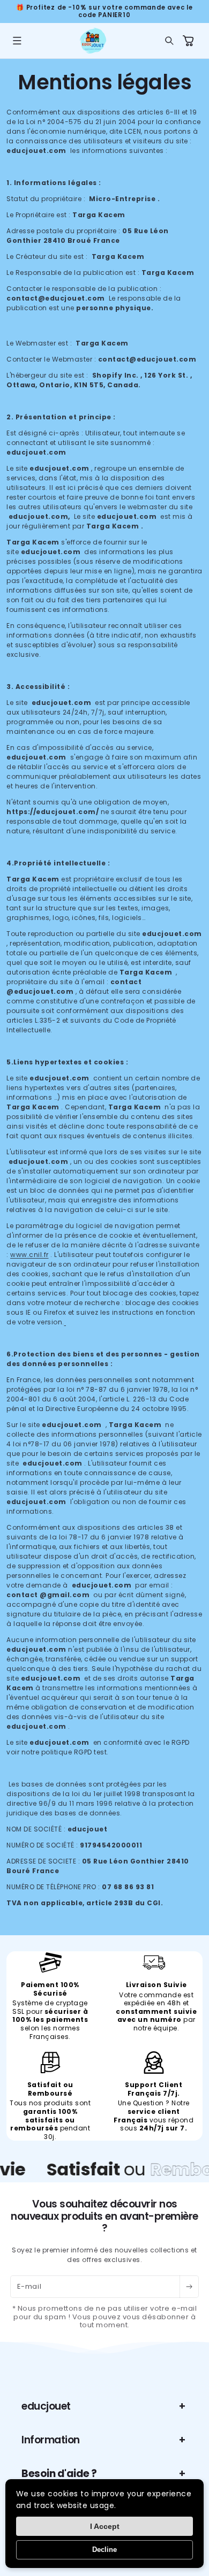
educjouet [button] (46, 2406)
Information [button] (51, 2440)
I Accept (105, 2526)
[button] (17, 41)
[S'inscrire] (189, 2287)
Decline (104, 2550)
